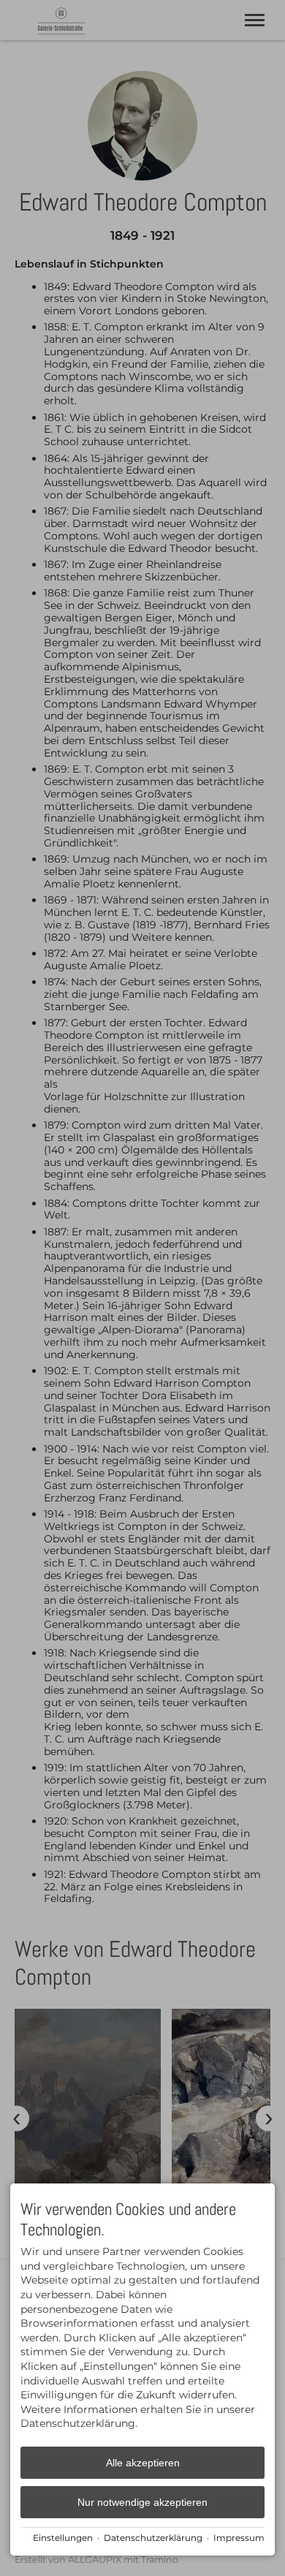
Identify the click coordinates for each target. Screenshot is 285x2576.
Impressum (239, 2538)
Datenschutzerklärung (153, 2538)
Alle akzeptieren (143, 2463)
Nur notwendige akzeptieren (142, 2502)
